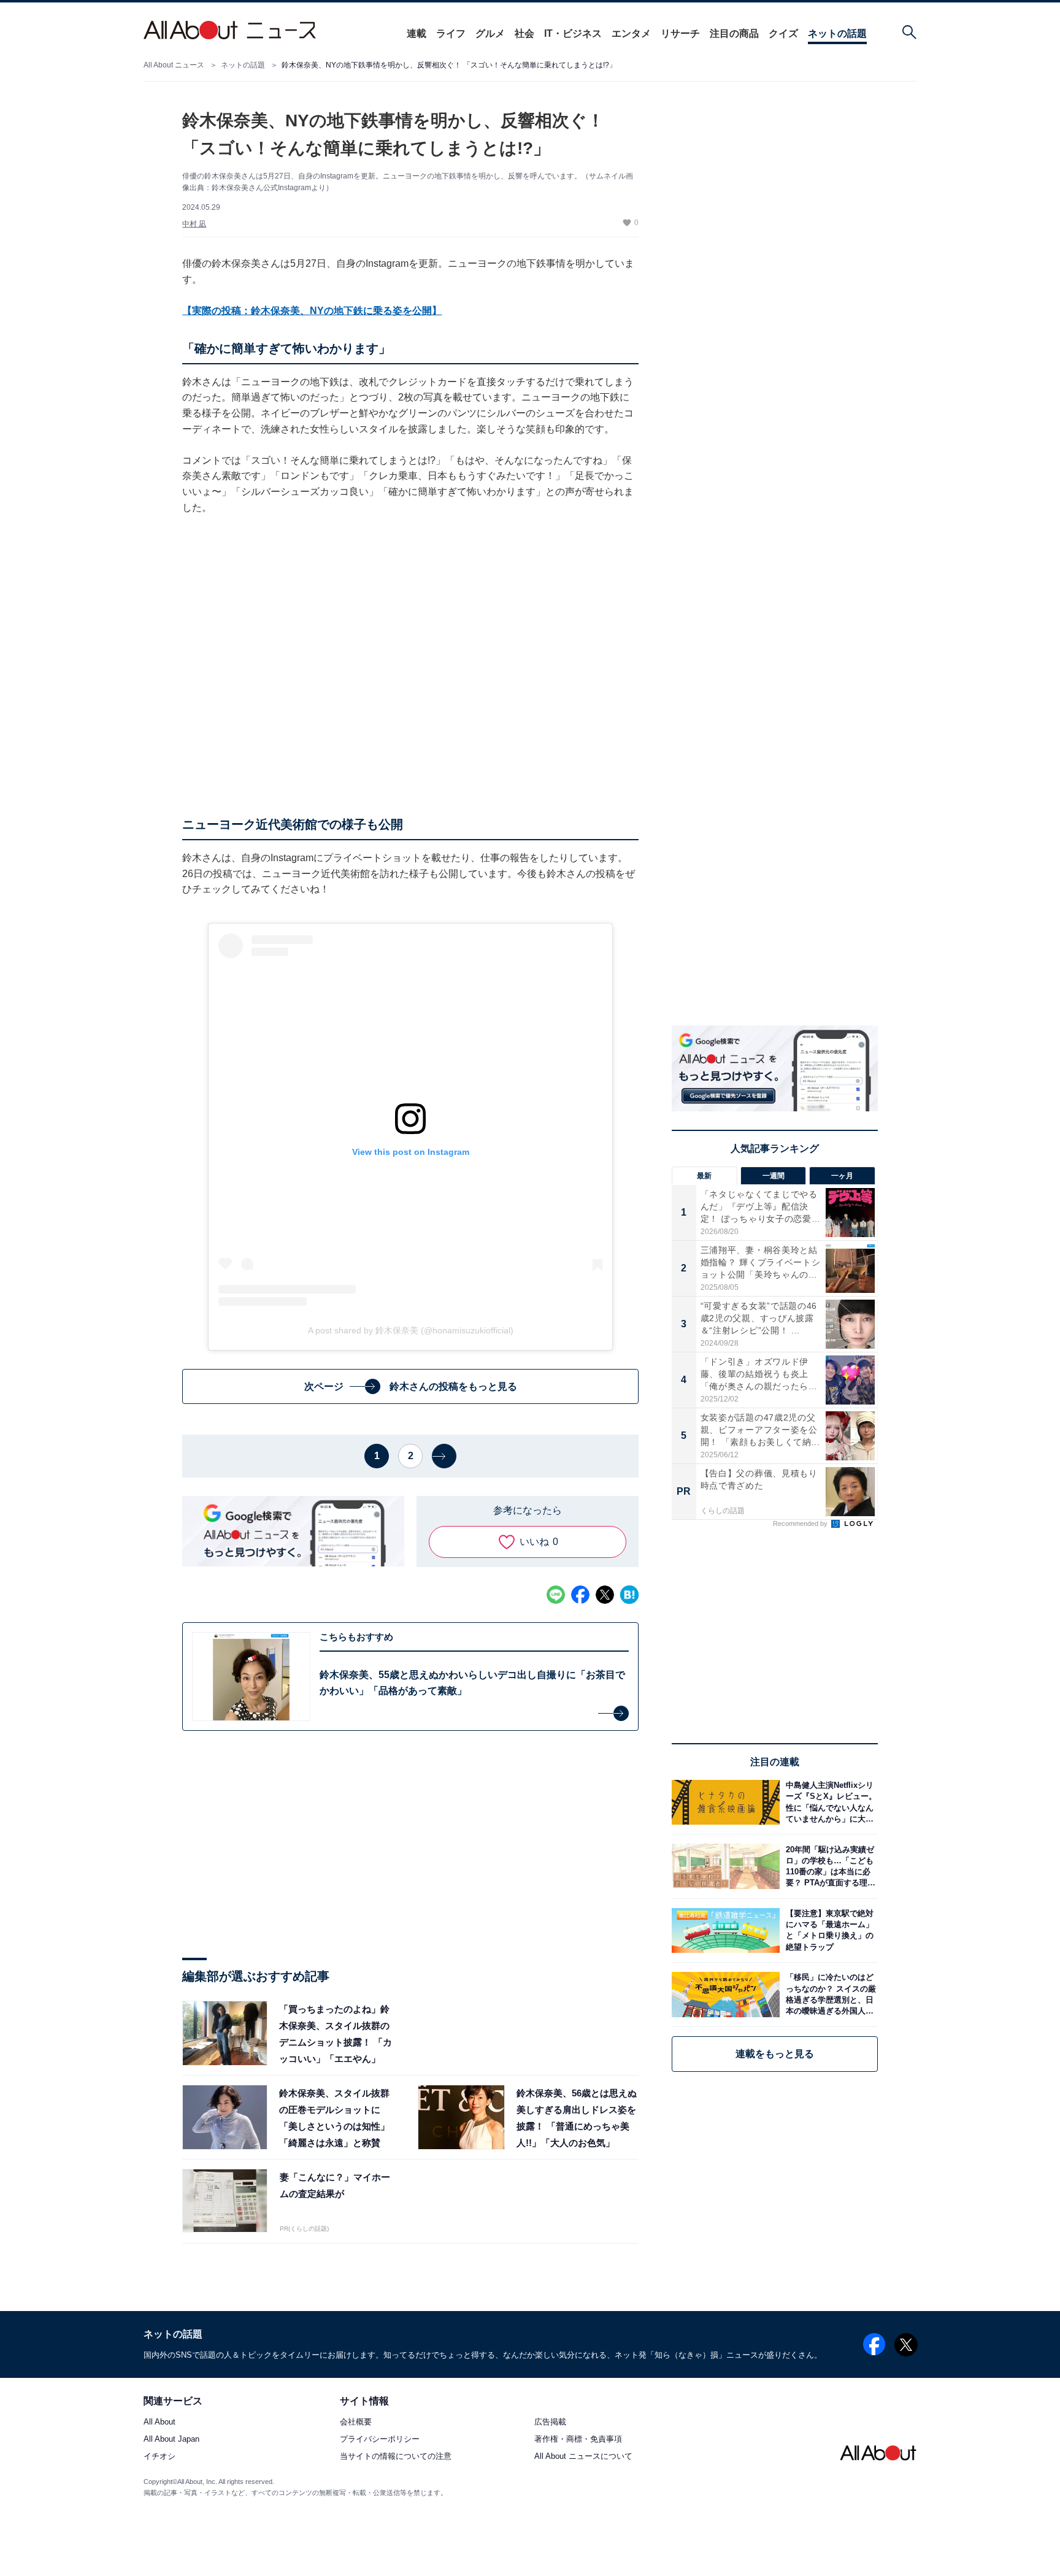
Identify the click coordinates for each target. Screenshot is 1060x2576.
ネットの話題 (837, 33)
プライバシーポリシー (380, 2440)
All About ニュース (174, 65)
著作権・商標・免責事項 (578, 2440)
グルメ (490, 33)
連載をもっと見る (775, 2054)
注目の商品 (734, 33)
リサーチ (680, 33)
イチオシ (159, 2457)
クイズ (783, 33)
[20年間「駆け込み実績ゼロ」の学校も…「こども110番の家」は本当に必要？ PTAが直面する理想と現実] (829, 1866)
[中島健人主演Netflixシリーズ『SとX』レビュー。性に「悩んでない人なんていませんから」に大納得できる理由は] (829, 1802)
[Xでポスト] (605, 1595)
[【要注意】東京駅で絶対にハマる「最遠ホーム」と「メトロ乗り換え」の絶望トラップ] (829, 1930)
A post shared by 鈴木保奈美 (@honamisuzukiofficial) (411, 1330)
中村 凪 (194, 224)
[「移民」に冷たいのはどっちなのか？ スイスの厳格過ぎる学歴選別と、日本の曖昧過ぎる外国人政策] (829, 1994)
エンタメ (631, 33)
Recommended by (801, 1524)
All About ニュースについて (583, 2457)
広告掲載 (550, 2422)
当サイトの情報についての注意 (396, 2457)
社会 (524, 33)
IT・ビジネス (573, 33)
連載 (417, 33)
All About (159, 2422)
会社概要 (356, 2422)
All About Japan (171, 2440)
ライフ (451, 33)
